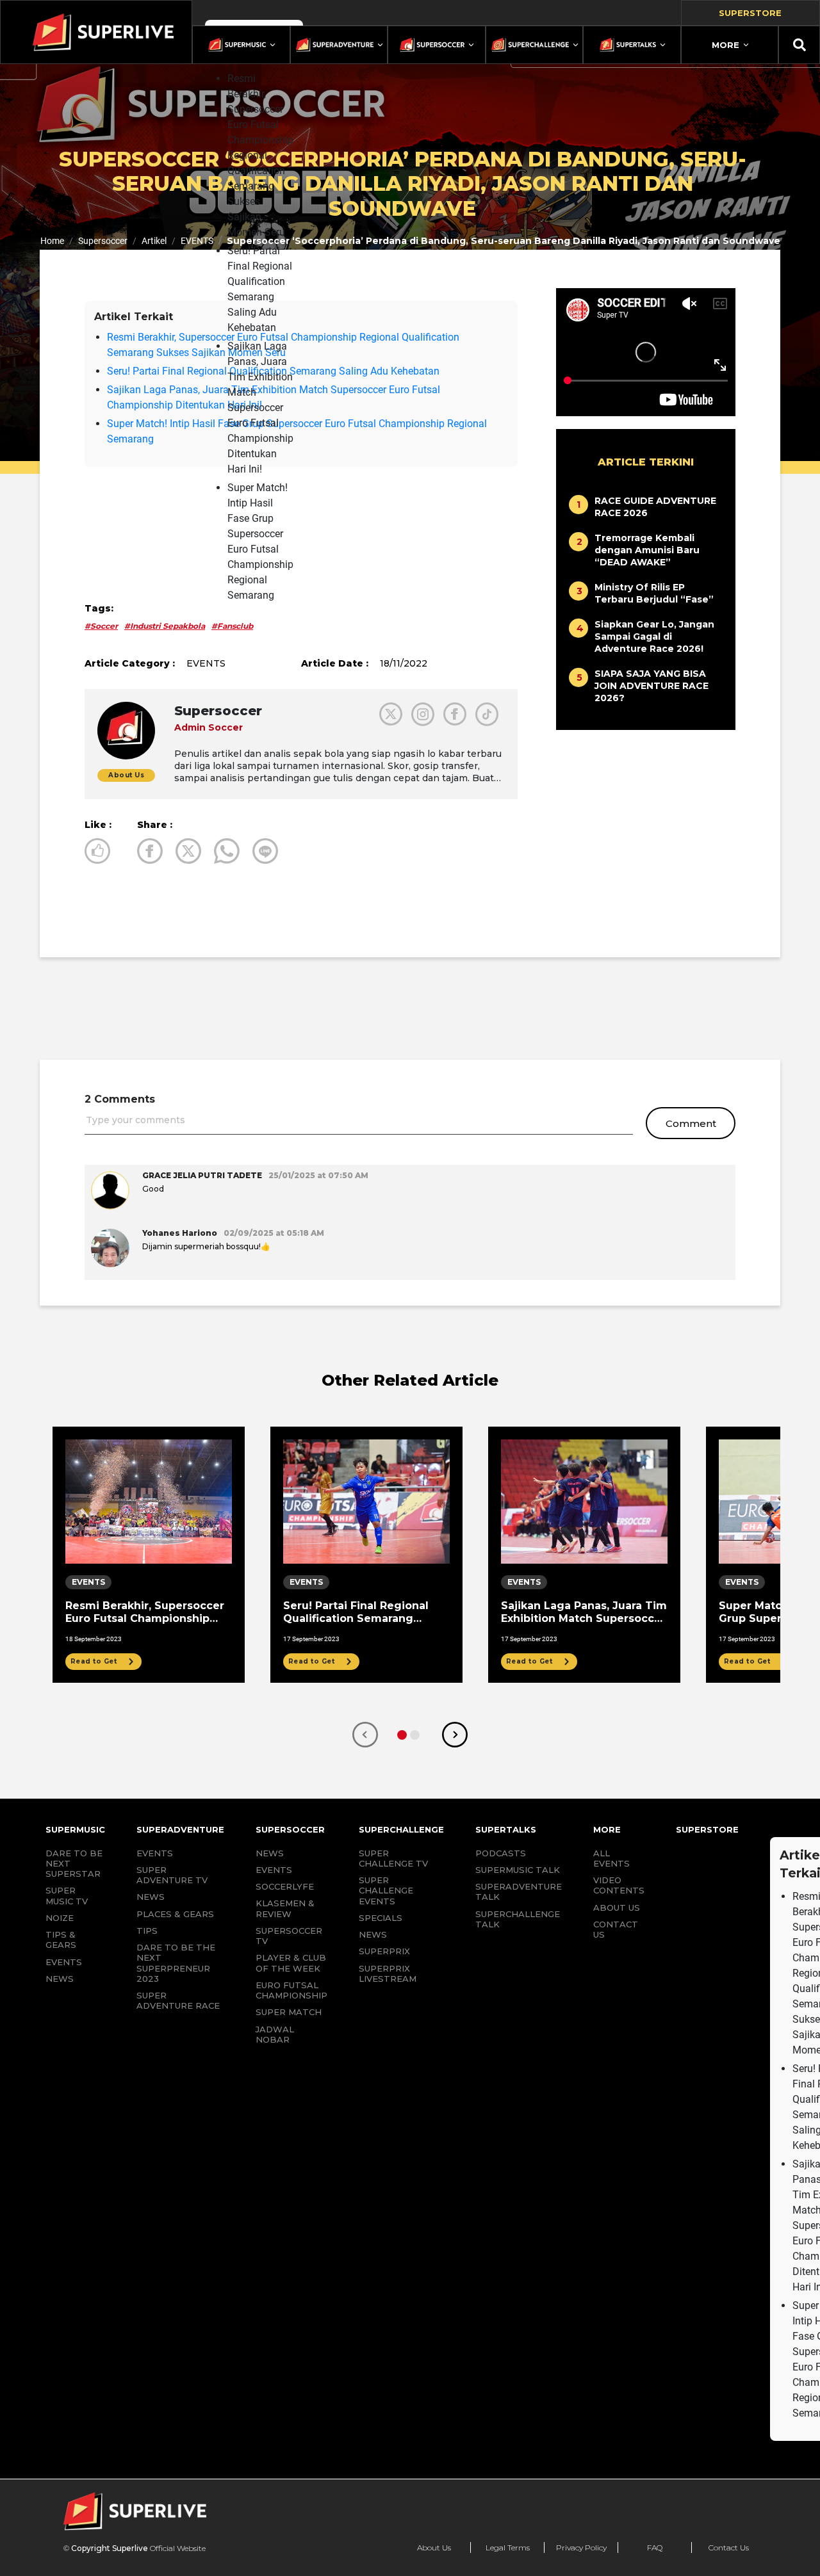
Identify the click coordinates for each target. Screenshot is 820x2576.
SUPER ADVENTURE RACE (178, 2000)
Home (52, 241)
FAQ (655, 2548)
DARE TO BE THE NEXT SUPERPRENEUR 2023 (176, 1963)
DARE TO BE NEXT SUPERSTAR (74, 1864)
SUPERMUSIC (75, 1829)
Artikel (154, 241)
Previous (365, 1735)
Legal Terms (508, 2548)
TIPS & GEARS (61, 1940)
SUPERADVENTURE (180, 1829)
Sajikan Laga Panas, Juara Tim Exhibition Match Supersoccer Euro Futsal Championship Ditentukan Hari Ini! (260, 408)
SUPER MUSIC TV (67, 1895)
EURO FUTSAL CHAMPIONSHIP (291, 1990)
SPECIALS (381, 1918)
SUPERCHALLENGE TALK (518, 1919)
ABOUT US (617, 1908)
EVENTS (197, 241)
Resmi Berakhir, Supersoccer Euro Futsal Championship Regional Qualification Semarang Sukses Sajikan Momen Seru (260, 155)
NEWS (60, 1979)
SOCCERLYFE (285, 1886)
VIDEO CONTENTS (619, 1885)
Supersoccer (103, 241)
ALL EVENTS (611, 1858)
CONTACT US (616, 1929)
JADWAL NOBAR (275, 2034)
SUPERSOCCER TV (289, 1936)
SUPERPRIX (384, 1951)
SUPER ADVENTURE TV (172, 1875)
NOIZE (60, 1918)
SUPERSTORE (707, 1829)
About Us (434, 2548)
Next (455, 1735)
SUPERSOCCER (290, 1829)
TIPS (147, 1931)
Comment (691, 1123)
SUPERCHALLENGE (401, 1829)
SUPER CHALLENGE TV (393, 1858)
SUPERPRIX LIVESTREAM (388, 1973)
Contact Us (729, 2548)
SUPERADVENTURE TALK (519, 1891)
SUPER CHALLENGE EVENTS (386, 1891)
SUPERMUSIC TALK (518, 1870)
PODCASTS (501, 1853)
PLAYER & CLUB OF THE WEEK (291, 1963)
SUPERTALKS (506, 1829)
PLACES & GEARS (175, 1914)
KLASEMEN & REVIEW (285, 1908)
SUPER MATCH (289, 2012)
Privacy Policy (581, 2548)
